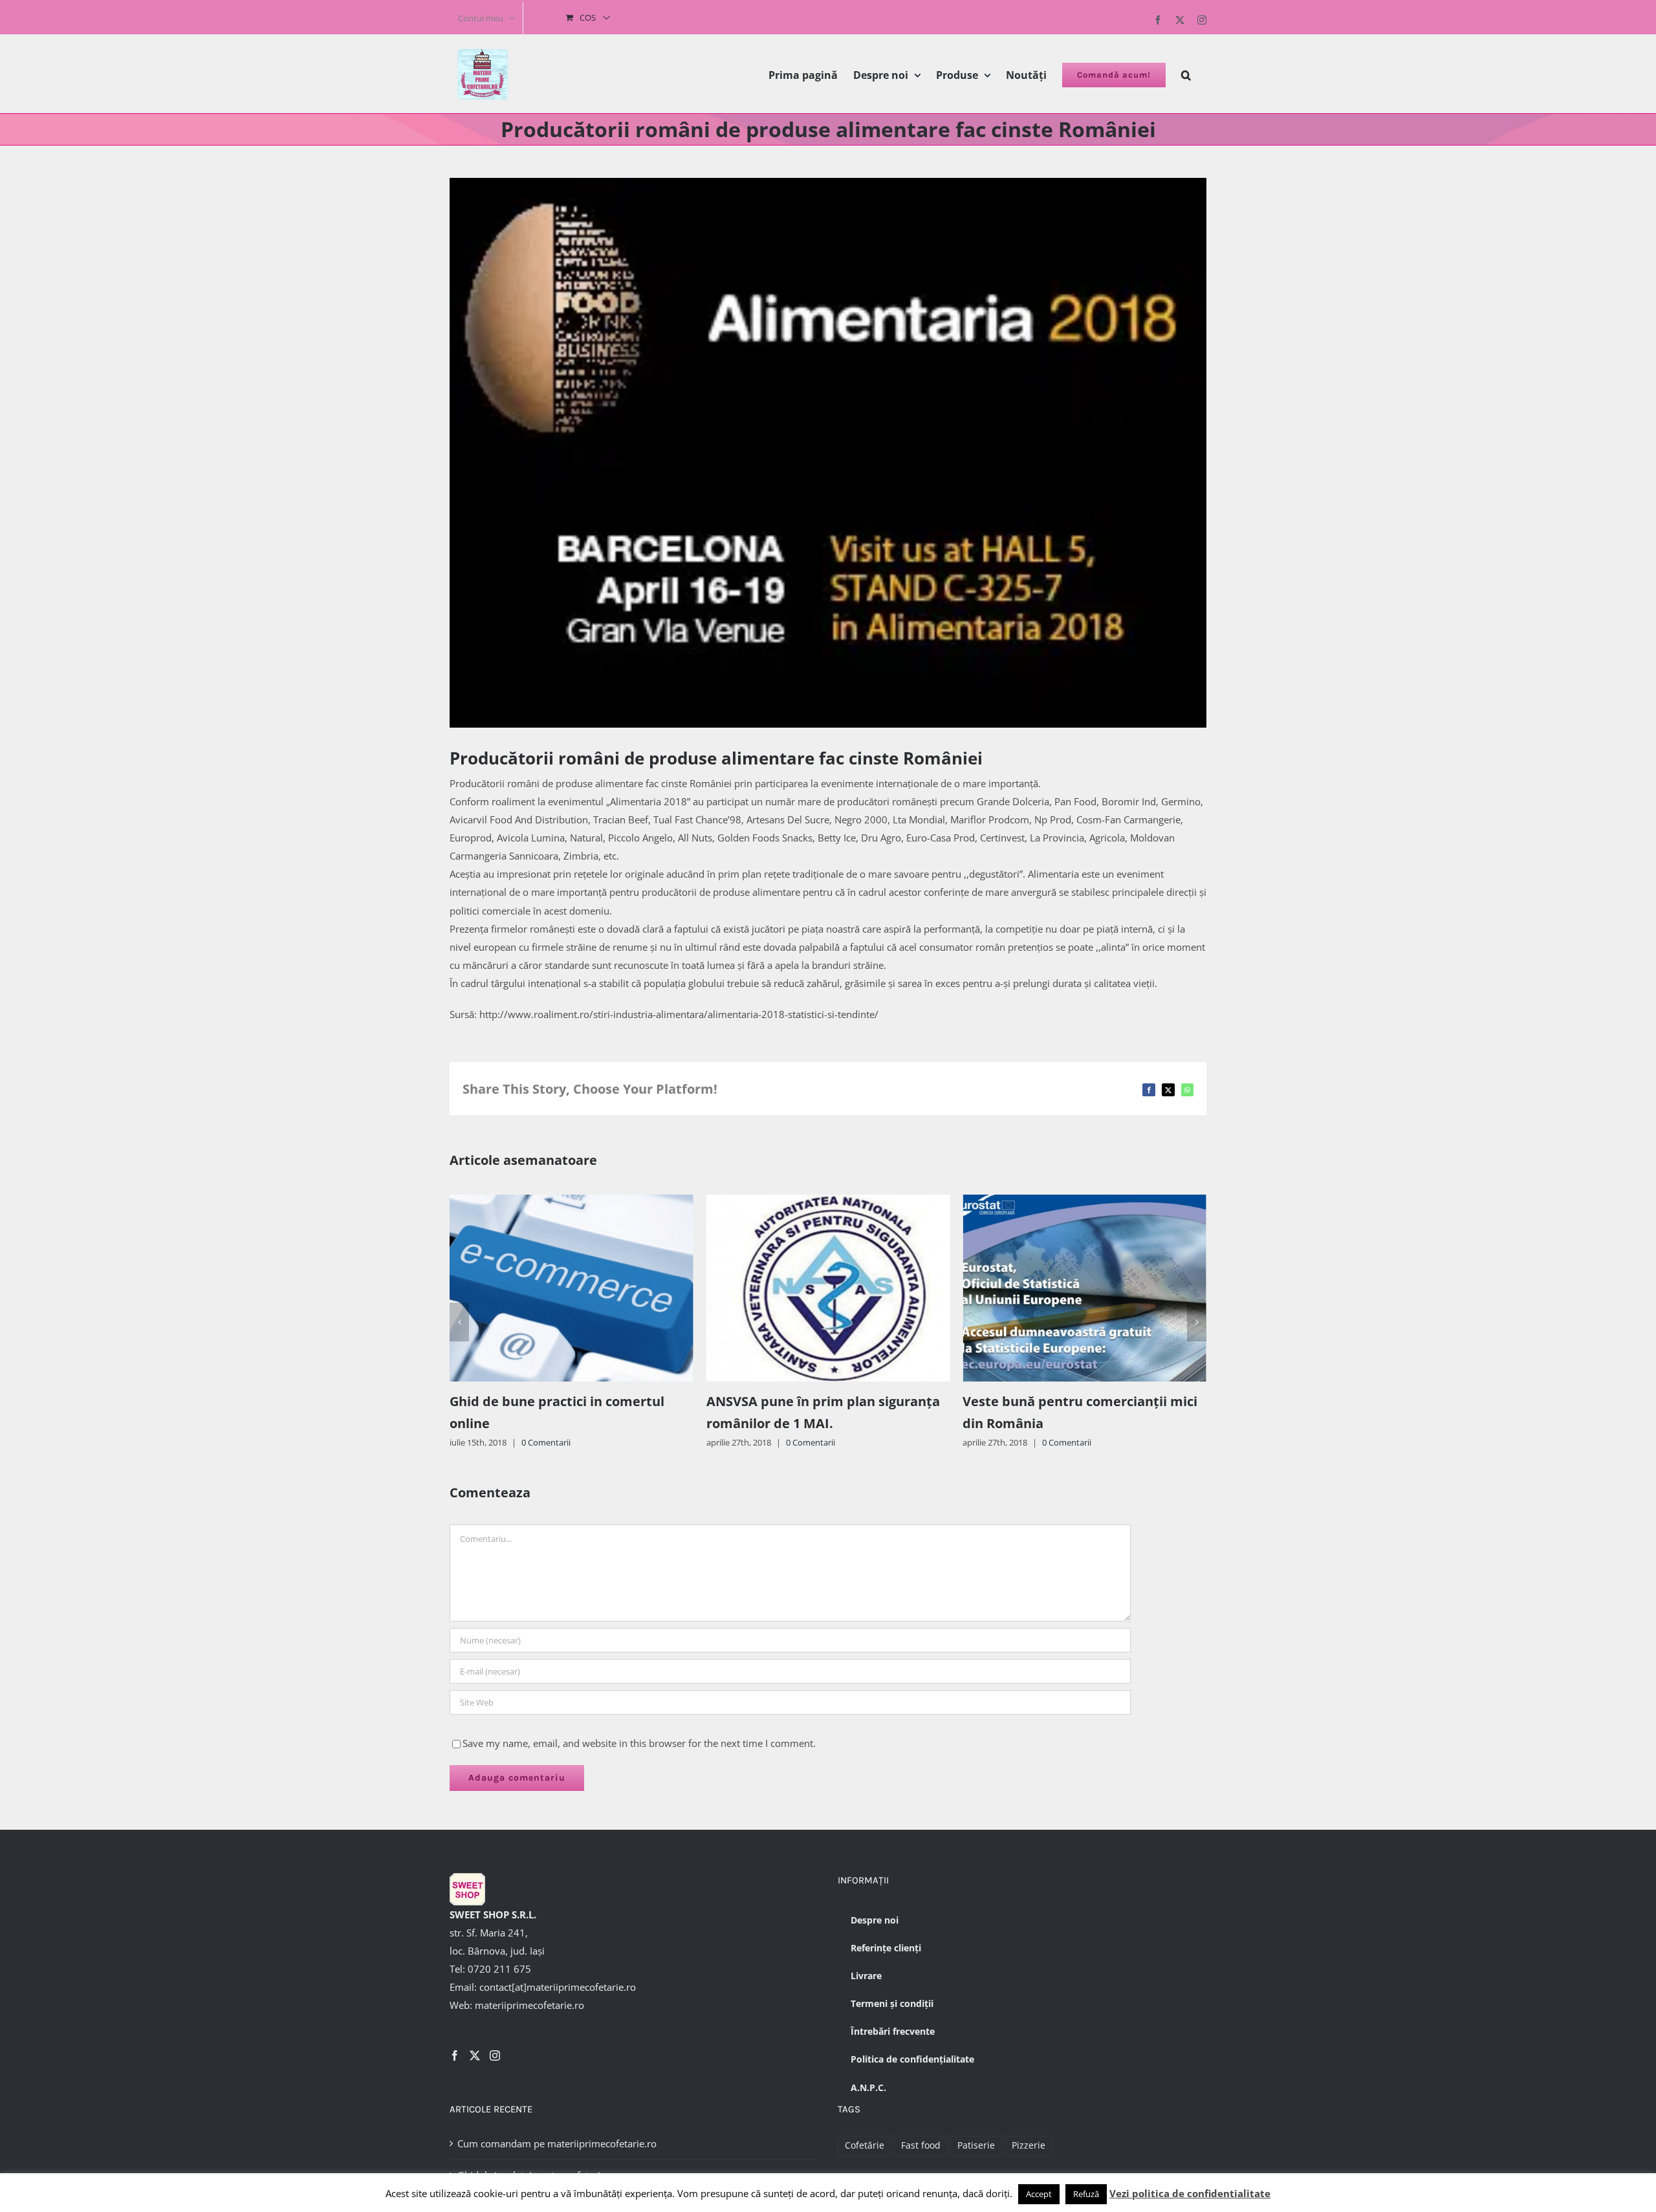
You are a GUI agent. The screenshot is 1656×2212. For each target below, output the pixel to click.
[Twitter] (475, 2055)
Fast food (921, 2145)
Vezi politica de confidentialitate (1190, 2193)
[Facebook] (455, 2055)
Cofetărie (865, 2145)
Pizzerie (1029, 2145)
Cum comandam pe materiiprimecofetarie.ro (557, 2143)
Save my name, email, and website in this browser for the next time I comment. (639, 1743)
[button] (1186, 74)
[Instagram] (495, 2055)
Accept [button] (1039, 2194)
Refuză (1086, 2194)
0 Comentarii (554, 1442)
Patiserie (976, 2145)
